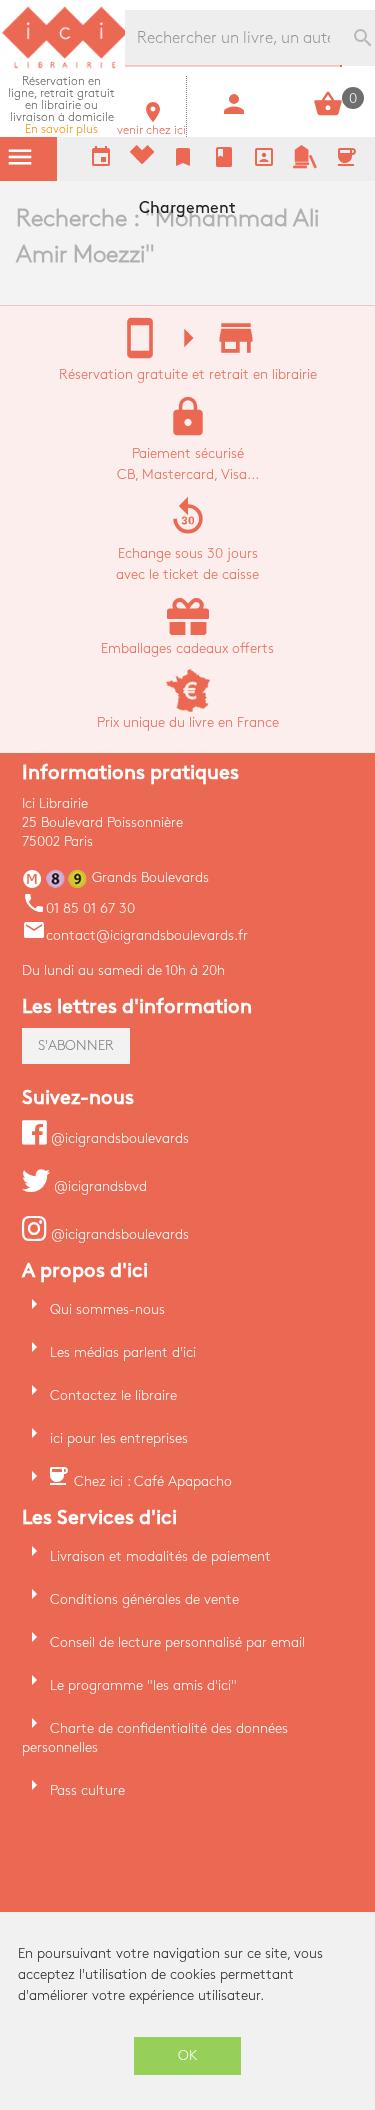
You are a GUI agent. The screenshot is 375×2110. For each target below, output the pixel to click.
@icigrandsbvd (98, 1186)
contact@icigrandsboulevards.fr (135, 935)
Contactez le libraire (113, 1395)
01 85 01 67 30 (78, 908)
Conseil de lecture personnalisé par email (177, 1642)
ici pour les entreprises (119, 1438)
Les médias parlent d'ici (123, 1352)
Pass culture (87, 1790)
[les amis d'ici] (305, 164)
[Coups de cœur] (142, 159)
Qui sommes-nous (107, 1309)
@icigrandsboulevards (118, 1138)
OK (188, 2055)
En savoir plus (61, 105)
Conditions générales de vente (144, 1599)
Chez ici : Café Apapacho (153, 1481)
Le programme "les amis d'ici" (143, 1685)
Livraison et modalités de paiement (160, 1556)
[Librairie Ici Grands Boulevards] (65, 65)
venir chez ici (151, 124)
